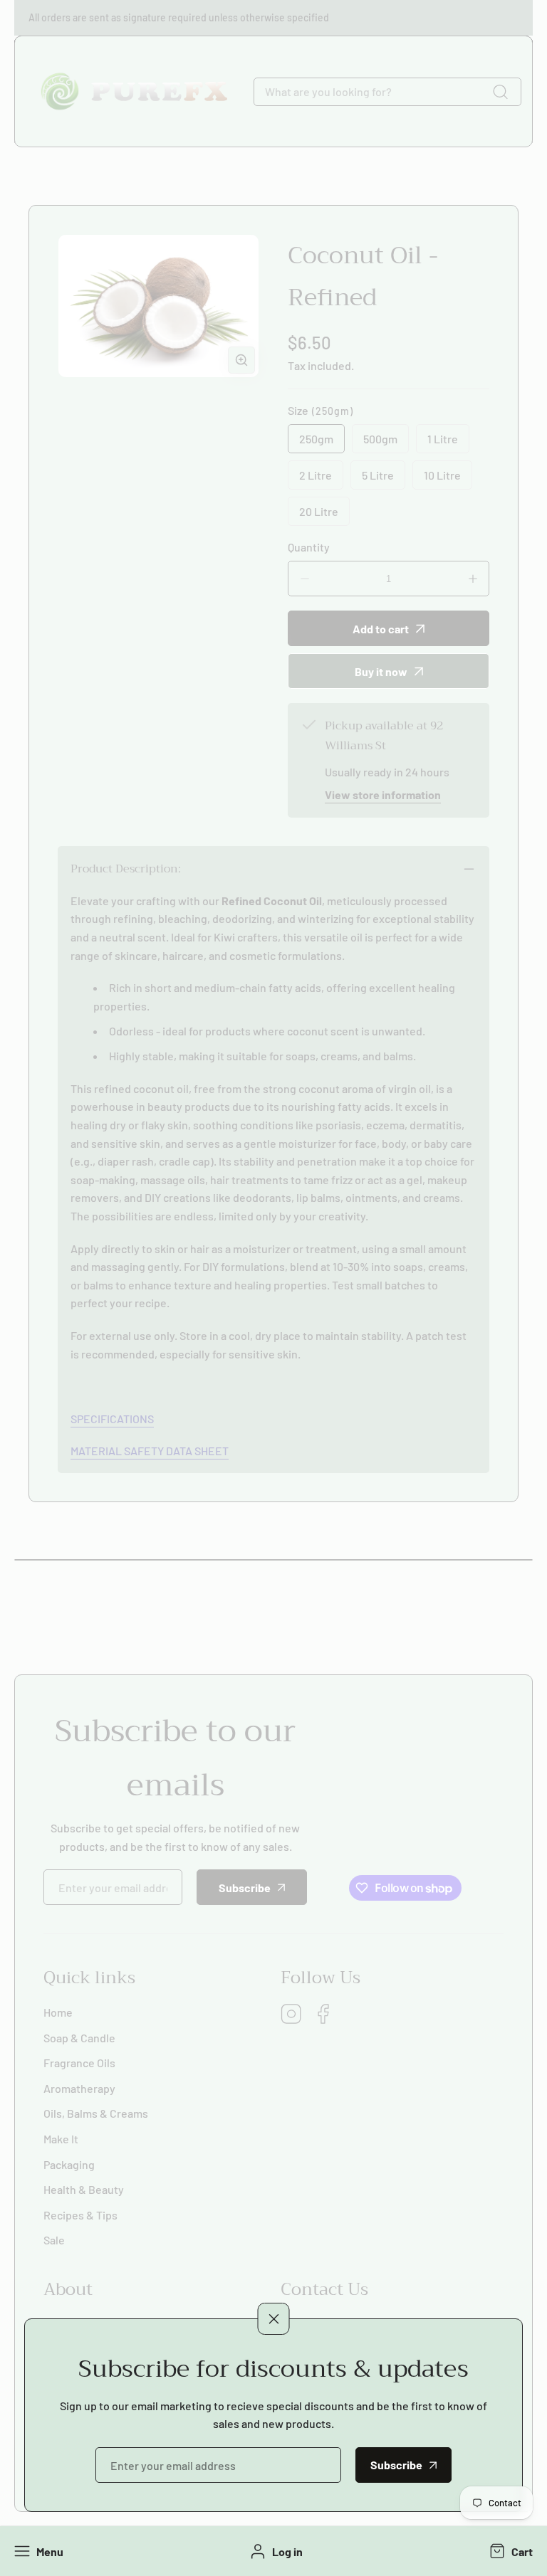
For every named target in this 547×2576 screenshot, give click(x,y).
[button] (510, 2551)
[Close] (274, 2319)
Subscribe (396, 2465)
